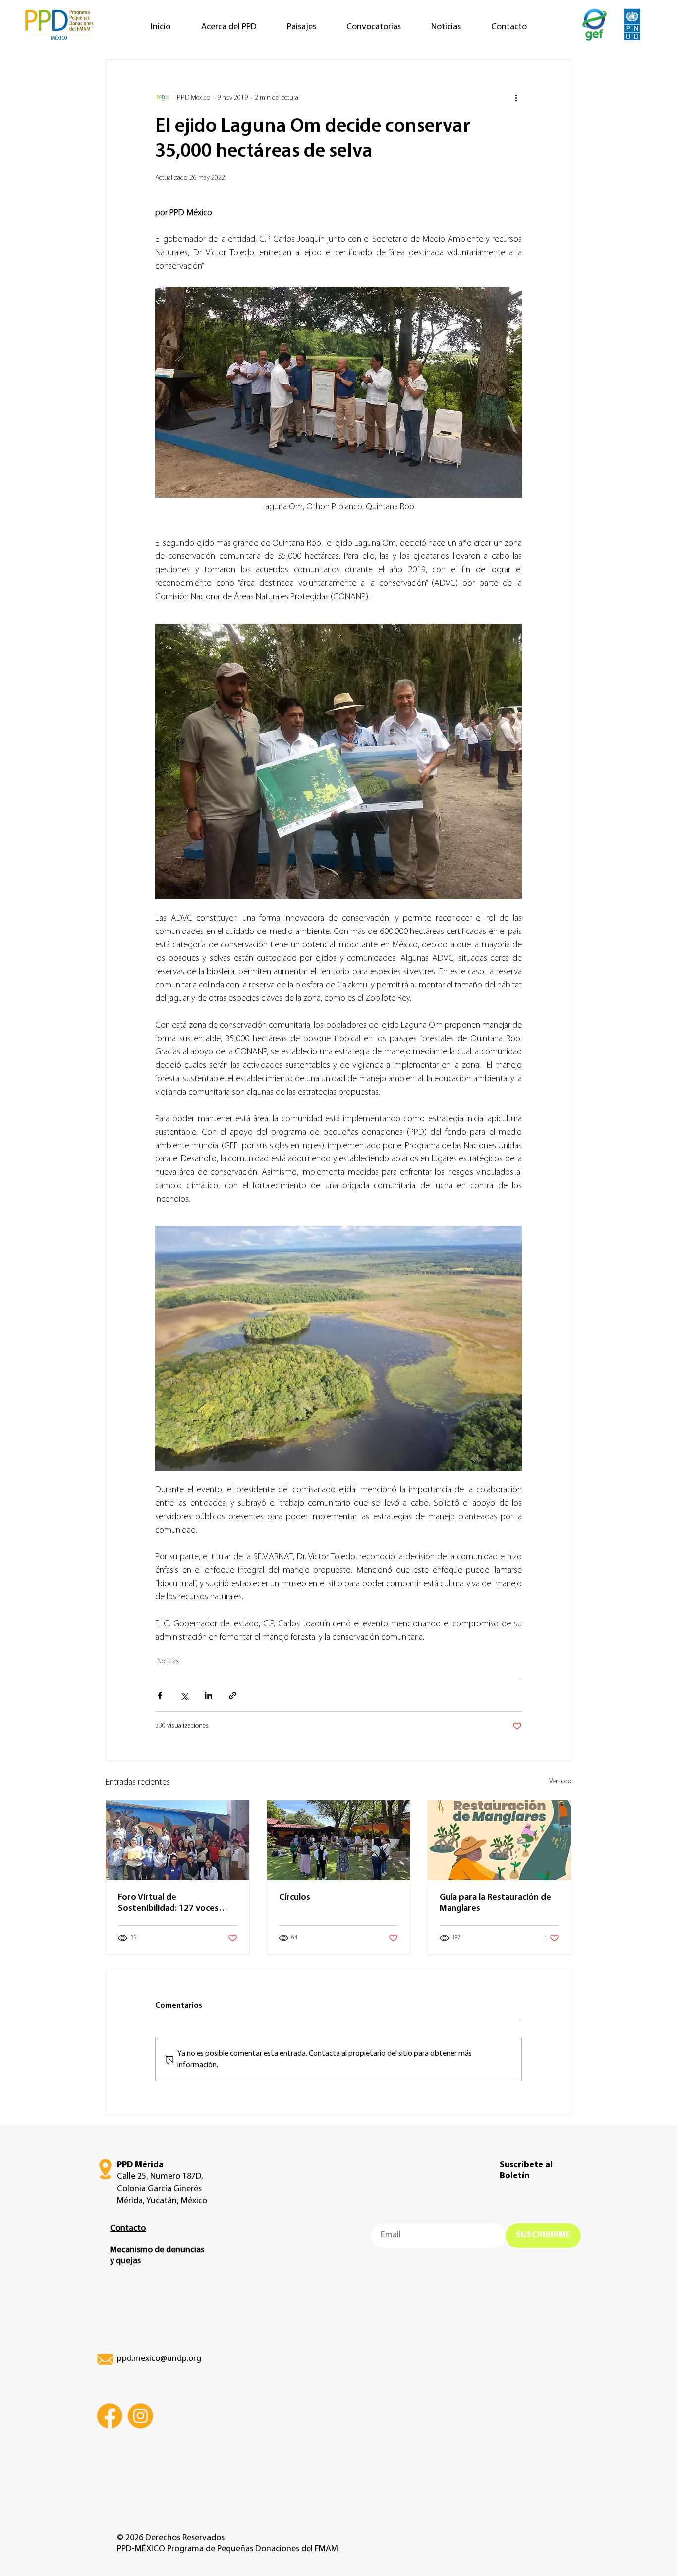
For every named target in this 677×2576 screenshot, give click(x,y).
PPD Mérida (140, 2165)
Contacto (128, 2229)
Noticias (168, 1662)
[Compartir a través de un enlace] (233, 1695)
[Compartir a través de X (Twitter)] (184, 1695)
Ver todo (560, 1781)
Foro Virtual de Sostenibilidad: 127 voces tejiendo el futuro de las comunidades (168, 1904)
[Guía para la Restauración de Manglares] (499, 1840)
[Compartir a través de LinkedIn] (208, 1695)
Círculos (295, 1898)
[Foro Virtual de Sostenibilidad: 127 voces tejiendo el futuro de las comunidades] (178, 1840)
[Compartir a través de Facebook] (160, 1695)
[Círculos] (339, 1840)
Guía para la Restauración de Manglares (495, 1903)
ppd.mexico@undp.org (159, 2359)
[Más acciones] (516, 98)
